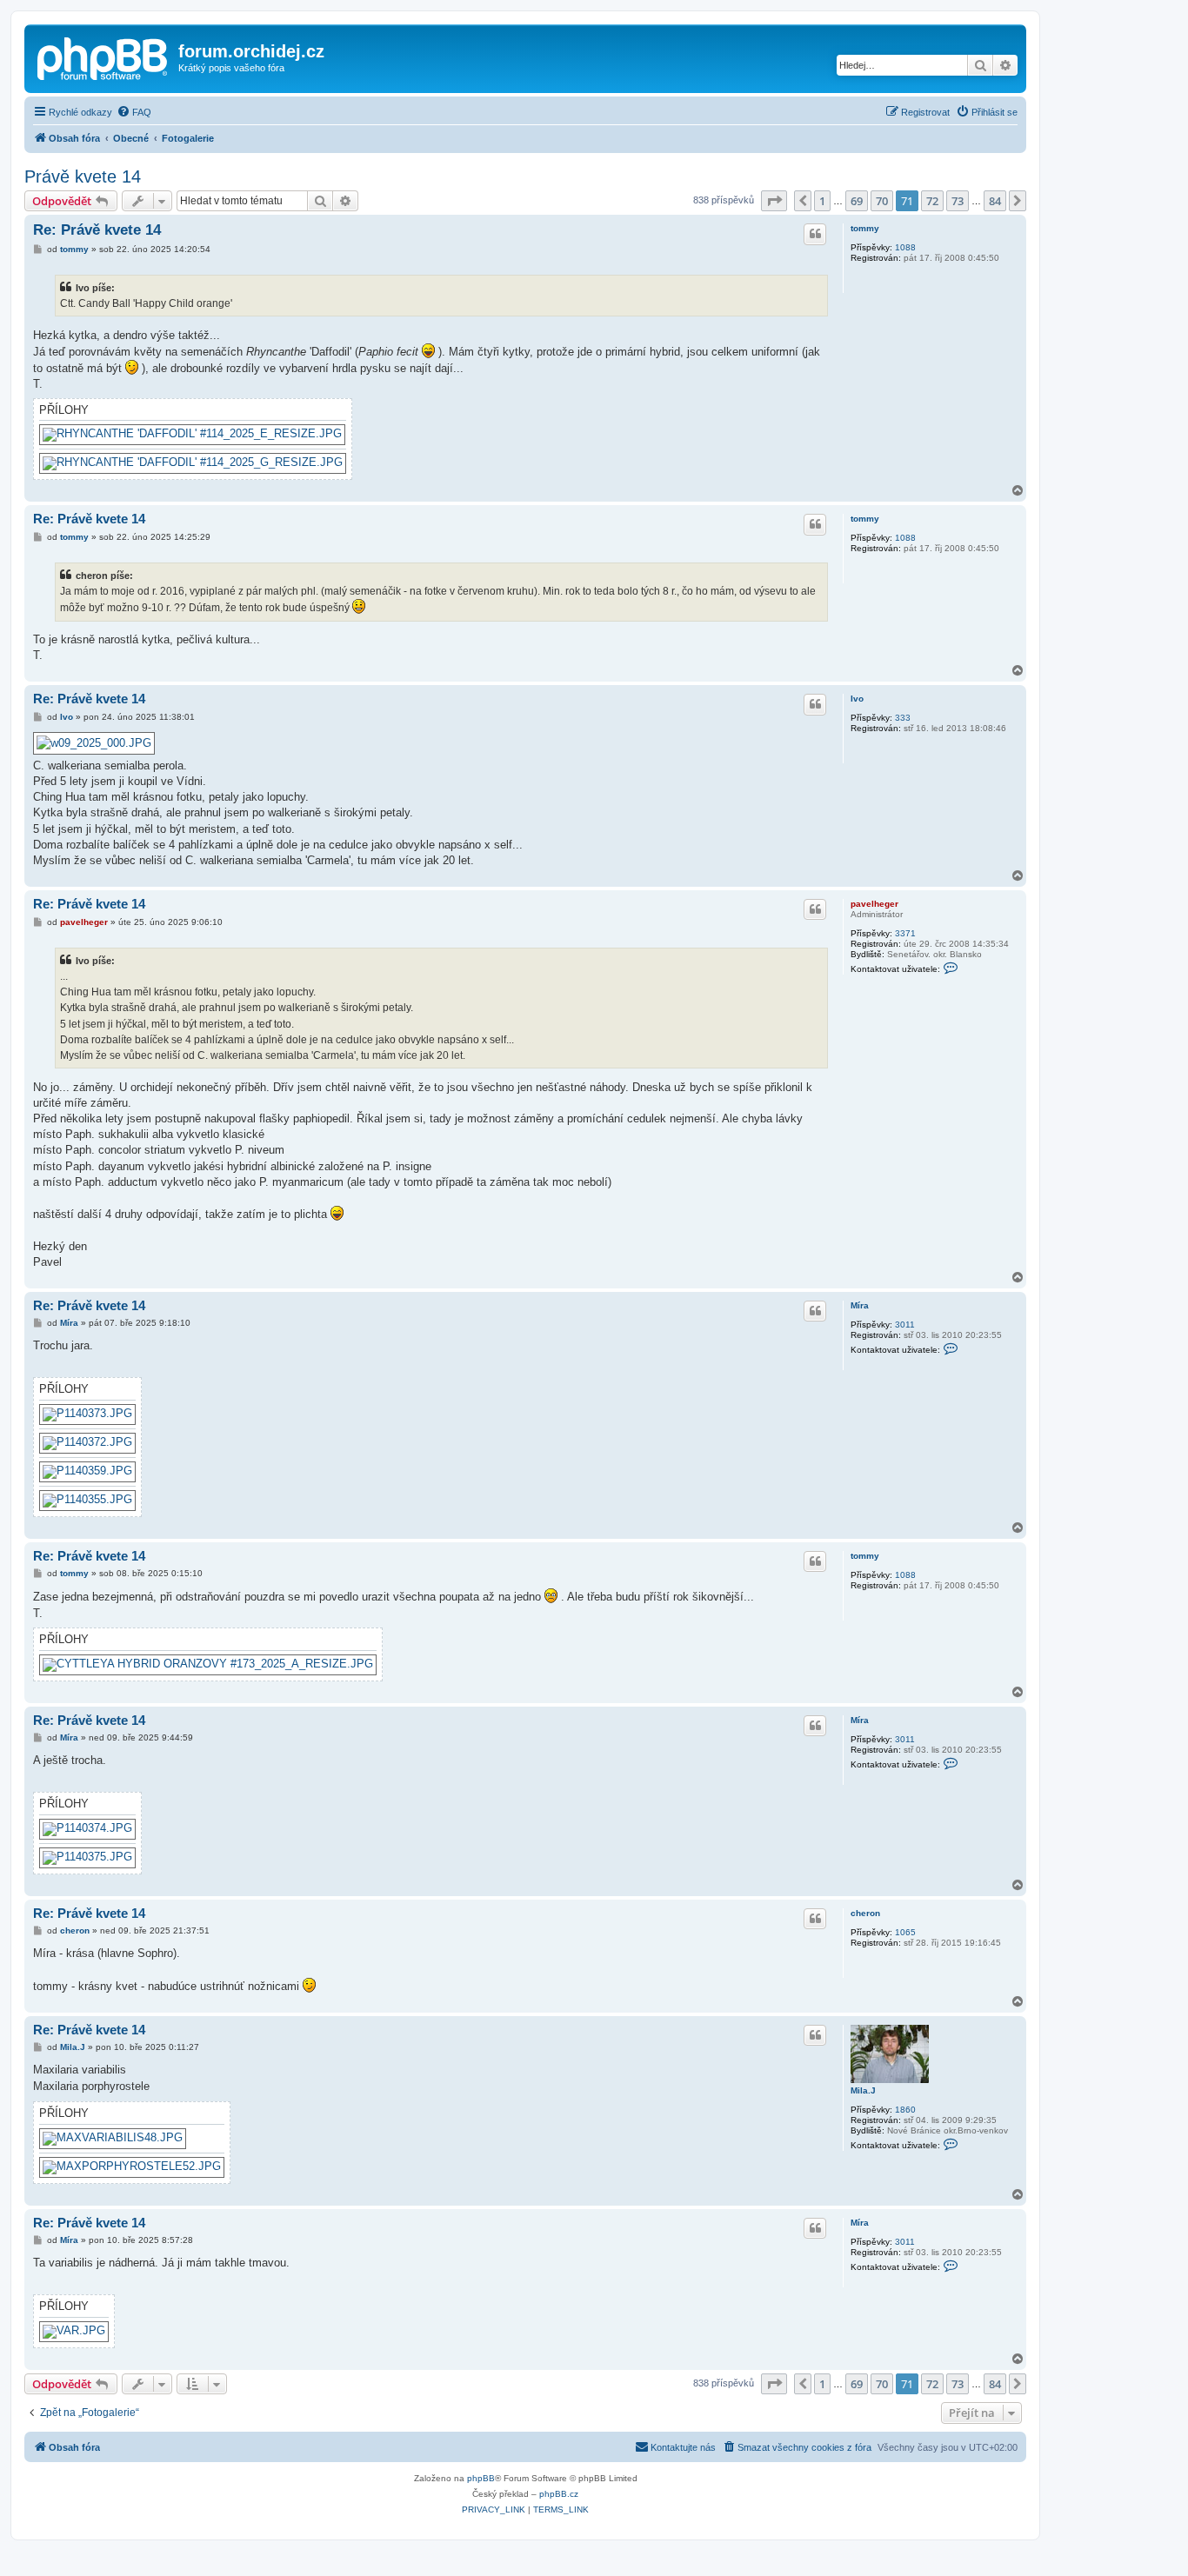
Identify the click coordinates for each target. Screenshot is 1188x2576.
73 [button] (958, 201)
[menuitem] (134, 112)
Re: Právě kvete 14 (97, 230)
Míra (860, 1305)
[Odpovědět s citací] (815, 234)
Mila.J (863, 2090)
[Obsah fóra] (103, 57)
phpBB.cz (559, 2494)
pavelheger (874, 904)
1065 (905, 1932)
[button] (774, 201)
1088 (905, 247)
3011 (905, 1325)
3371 (905, 933)
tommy (865, 228)
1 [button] (822, 201)
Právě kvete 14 (83, 176)
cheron (865, 1913)
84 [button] (995, 201)
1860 (905, 2110)
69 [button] (857, 201)
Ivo (857, 699)
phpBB (481, 2478)
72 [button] (932, 201)
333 (903, 718)
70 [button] (882, 201)
